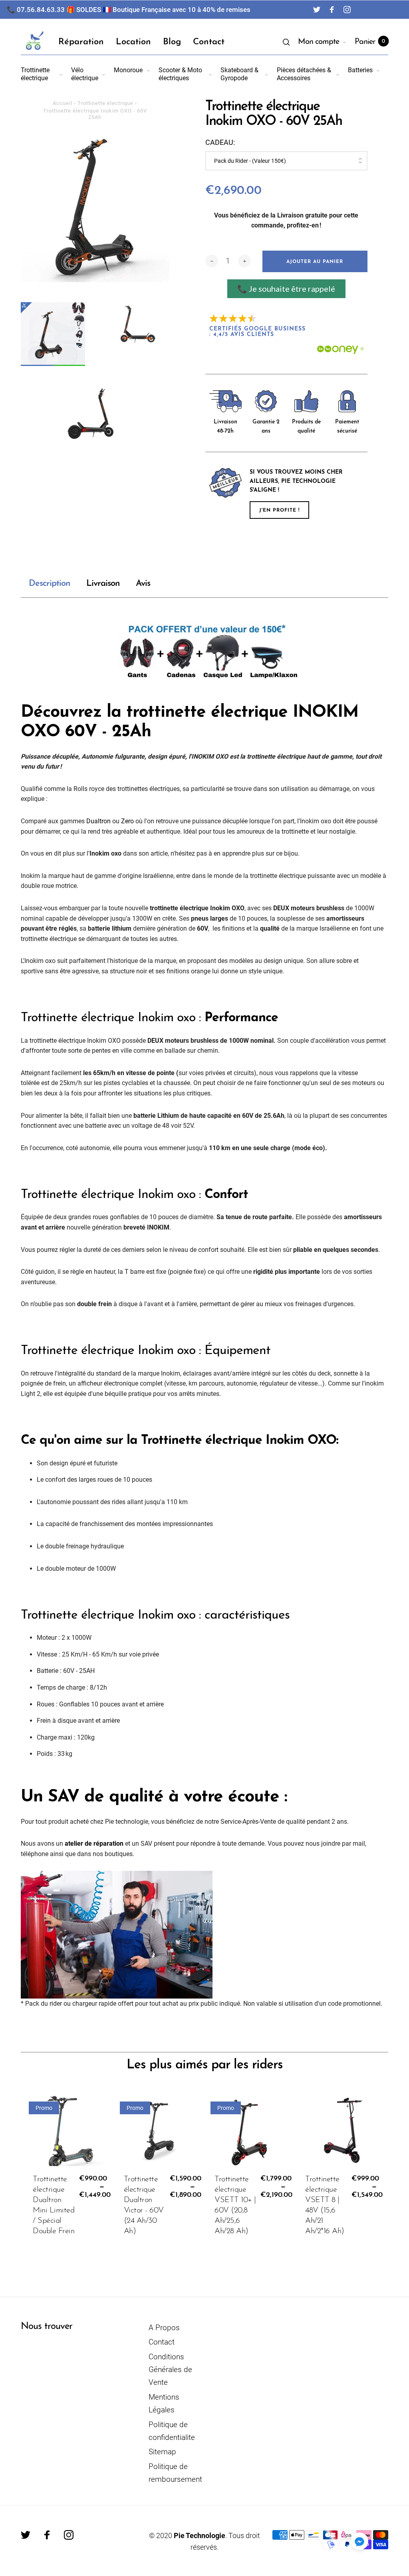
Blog (172, 42)
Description (50, 584)
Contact (209, 42)
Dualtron (98, 821)
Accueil (63, 103)
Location (133, 42)
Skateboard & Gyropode (239, 74)
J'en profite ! (279, 510)
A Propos (164, 2328)
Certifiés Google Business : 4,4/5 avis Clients (259, 332)
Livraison (103, 584)
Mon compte (319, 42)
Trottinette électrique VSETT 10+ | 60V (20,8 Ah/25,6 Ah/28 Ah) (235, 2205)
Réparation (81, 42)
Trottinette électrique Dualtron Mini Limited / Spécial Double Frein (54, 2205)
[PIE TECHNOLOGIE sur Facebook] (332, 10)
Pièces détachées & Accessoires (304, 74)
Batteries (360, 70)
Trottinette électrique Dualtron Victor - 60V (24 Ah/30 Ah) (144, 2205)
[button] (359, 2541)
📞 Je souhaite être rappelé (286, 289)
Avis (143, 584)
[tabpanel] (95, 208)
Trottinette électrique (35, 74)
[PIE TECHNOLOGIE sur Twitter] (317, 10)
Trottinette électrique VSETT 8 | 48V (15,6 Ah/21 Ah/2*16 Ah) (325, 2205)
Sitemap (162, 2452)
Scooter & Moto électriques (180, 74)
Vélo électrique (85, 74)
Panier (370, 42)
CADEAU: (220, 142)
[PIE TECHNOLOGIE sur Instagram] (347, 10)
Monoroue (128, 70)
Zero (127, 821)
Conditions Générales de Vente (170, 2370)
